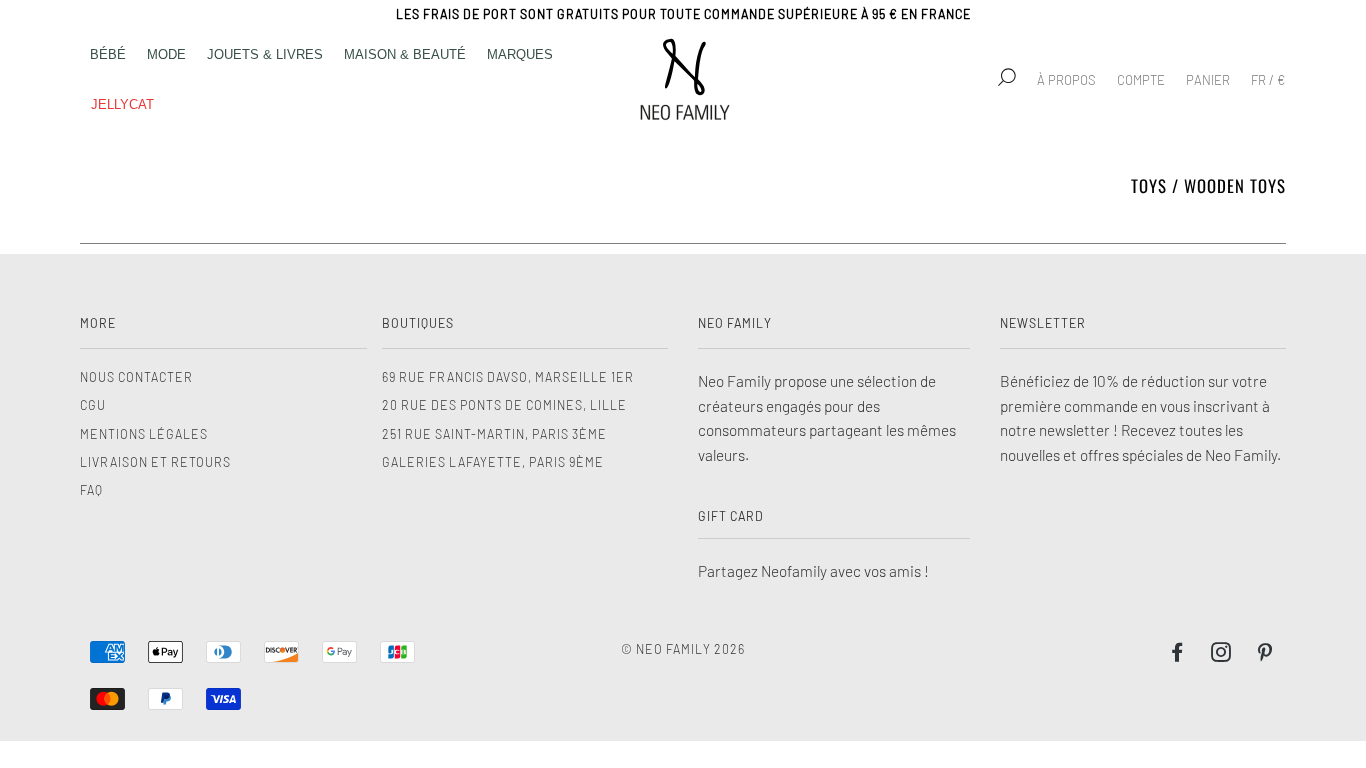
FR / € (1268, 80)
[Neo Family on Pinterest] (1265, 655)
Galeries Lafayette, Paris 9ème (493, 462)
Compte (1141, 80)
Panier (1208, 80)
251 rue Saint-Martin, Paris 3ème (494, 434)
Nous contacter (136, 377)
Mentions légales (144, 434)
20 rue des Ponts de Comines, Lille (504, 405)
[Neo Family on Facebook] (1177, 655)
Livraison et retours (155, 462)
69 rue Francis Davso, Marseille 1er (508, 377)
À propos (1066, 80)
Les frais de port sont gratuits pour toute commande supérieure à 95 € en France (683, 14)
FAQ (91, 490)
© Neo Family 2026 (683, 649)
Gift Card (731, 516)
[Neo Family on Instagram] (1221, 655)
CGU (93, 405)
